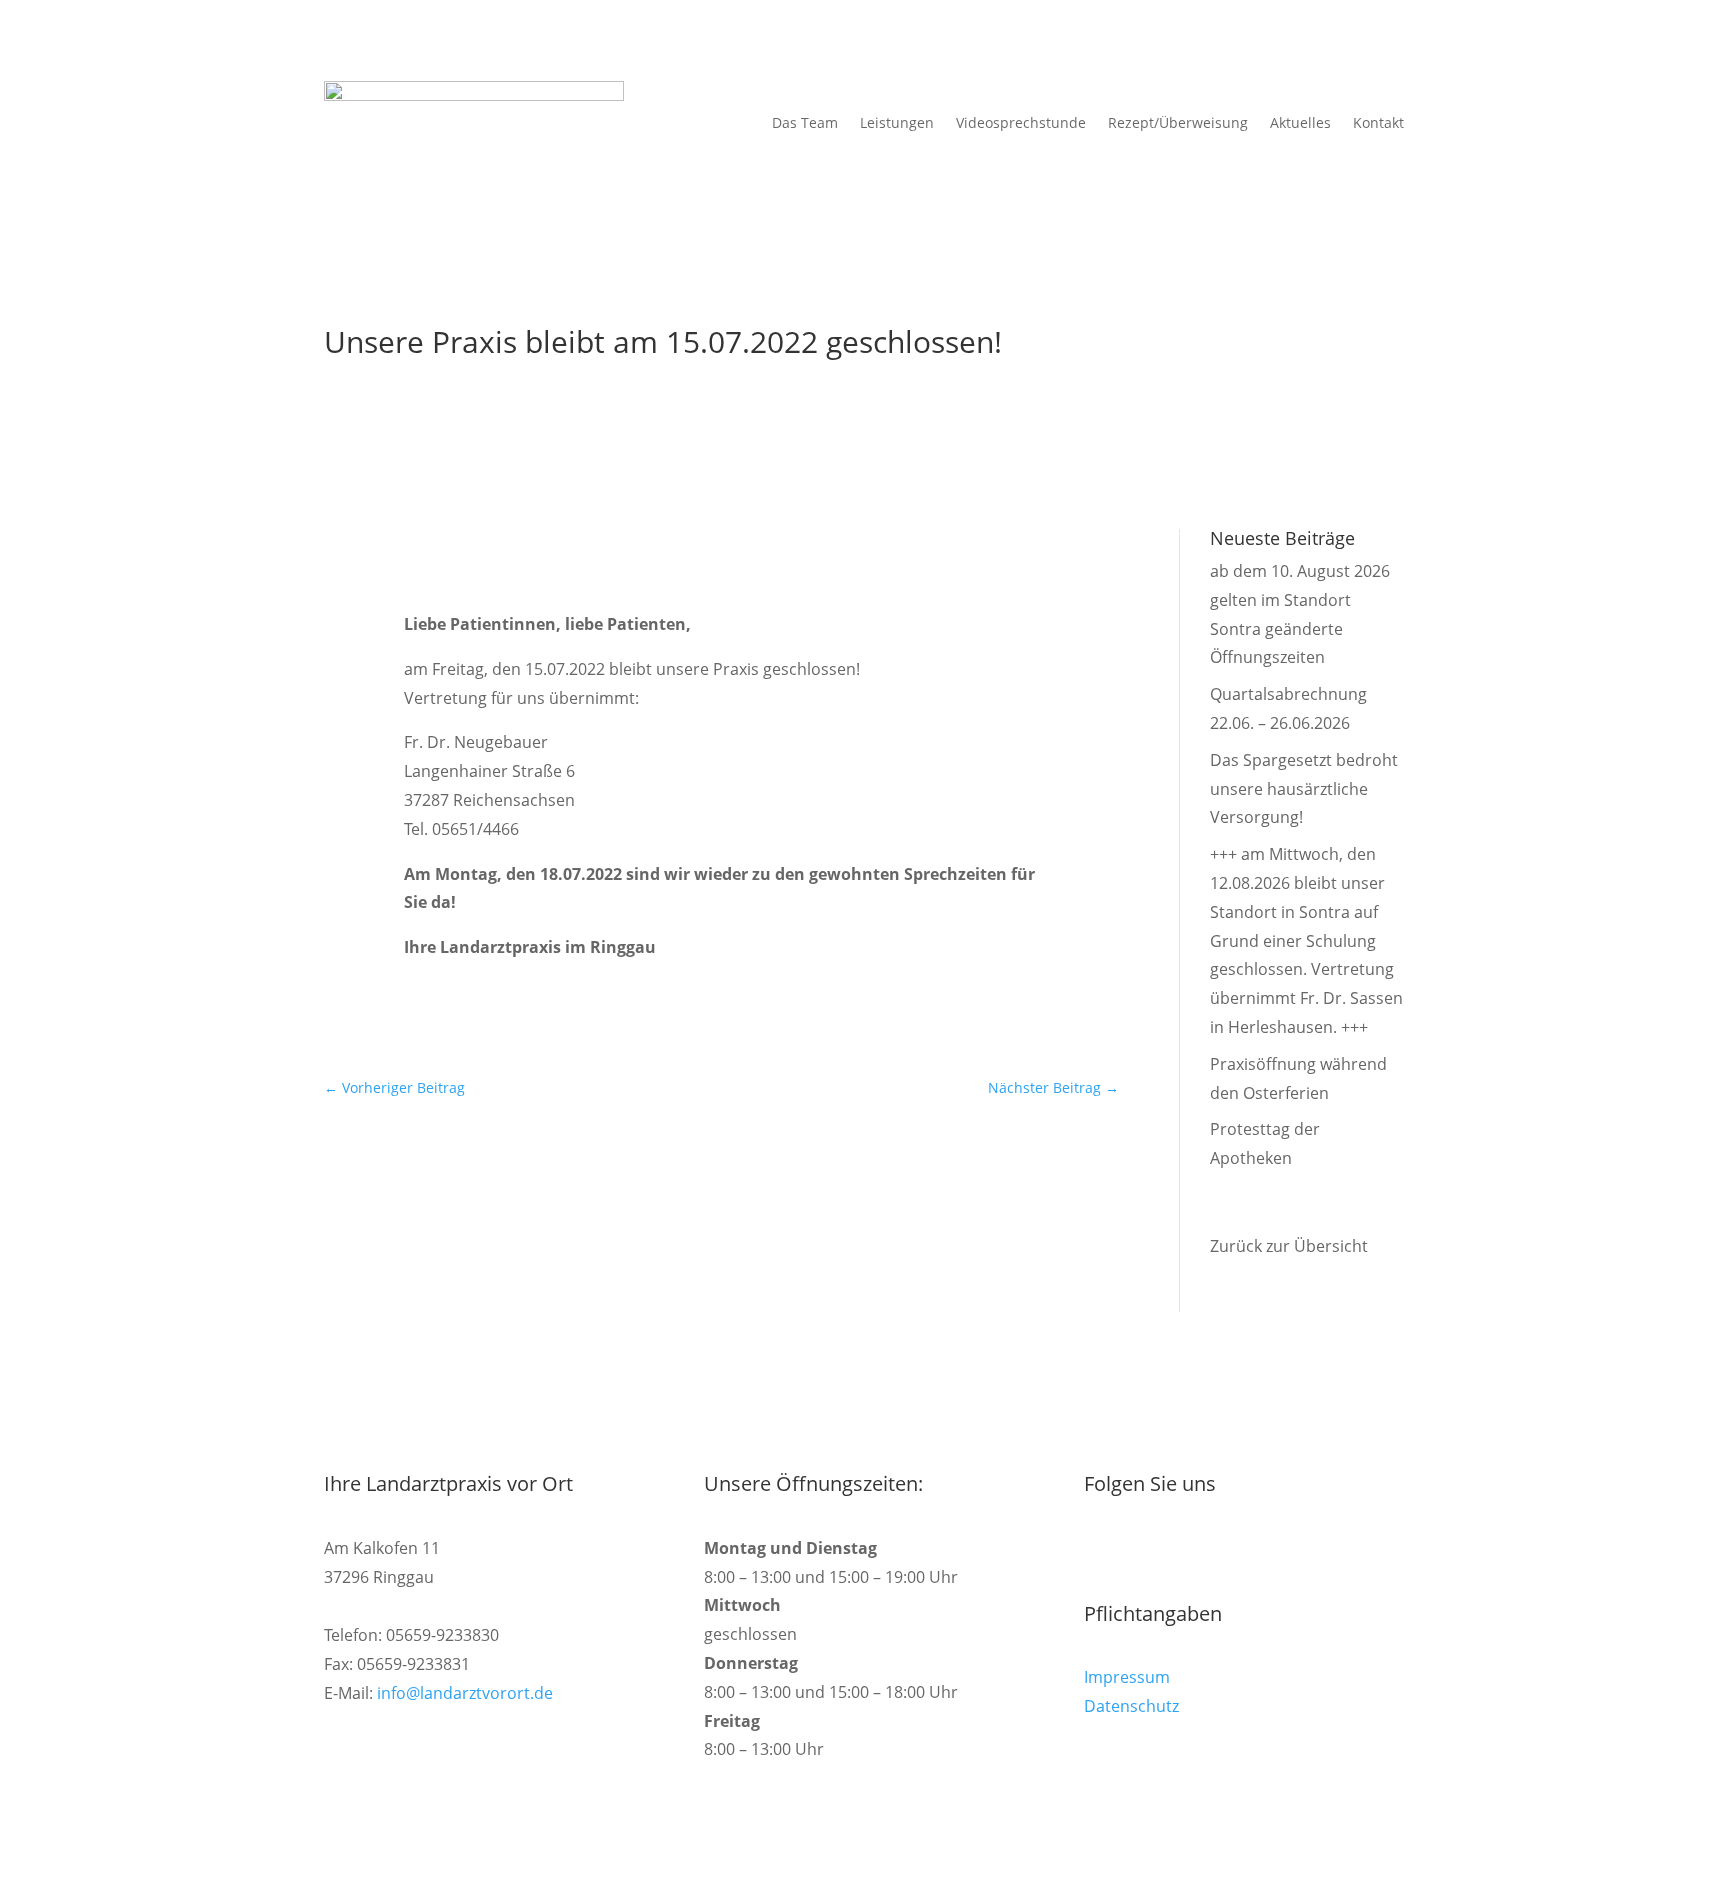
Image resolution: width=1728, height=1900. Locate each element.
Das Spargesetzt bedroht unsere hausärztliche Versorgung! (1304, 789)
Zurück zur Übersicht (1289, 1246)
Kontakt (1378, 122)
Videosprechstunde (1021, 122)
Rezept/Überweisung (1178, 122)
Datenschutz (1131, 1706)
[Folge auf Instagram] (1100, 1550)
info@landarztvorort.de (465, 1693)
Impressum (1127, 1677)
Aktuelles (1300, 122)
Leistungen (897, 122)
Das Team (805, 122)
